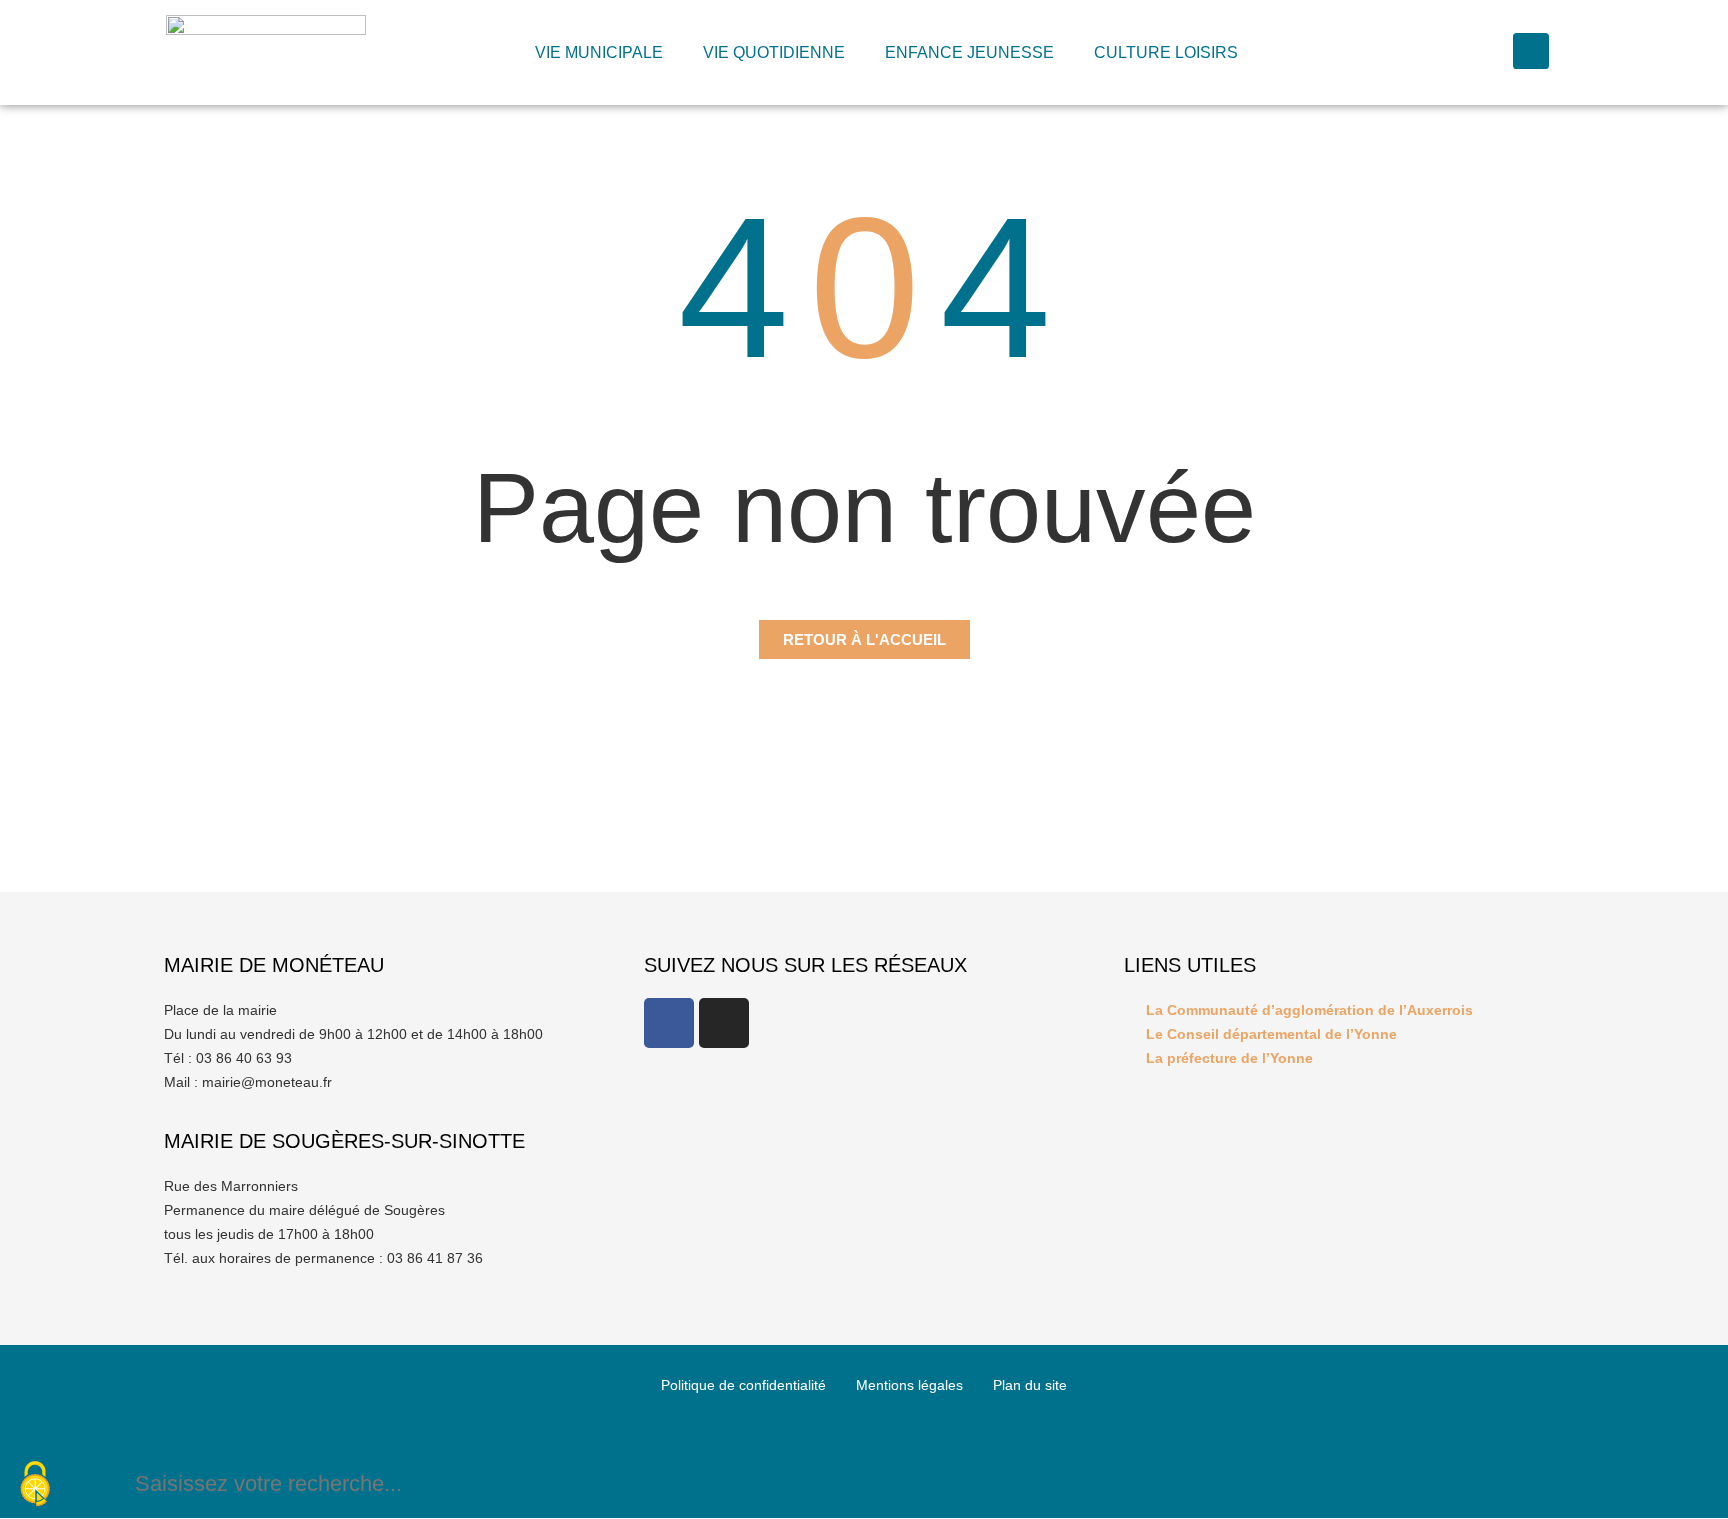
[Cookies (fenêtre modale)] (35, 1485)
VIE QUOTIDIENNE (774, 52)
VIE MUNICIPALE (599, 52)
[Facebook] (669, 1023)
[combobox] (839, 1483)
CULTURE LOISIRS (1166, 52)
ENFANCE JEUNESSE (969, 52)
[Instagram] (724, 1023)
